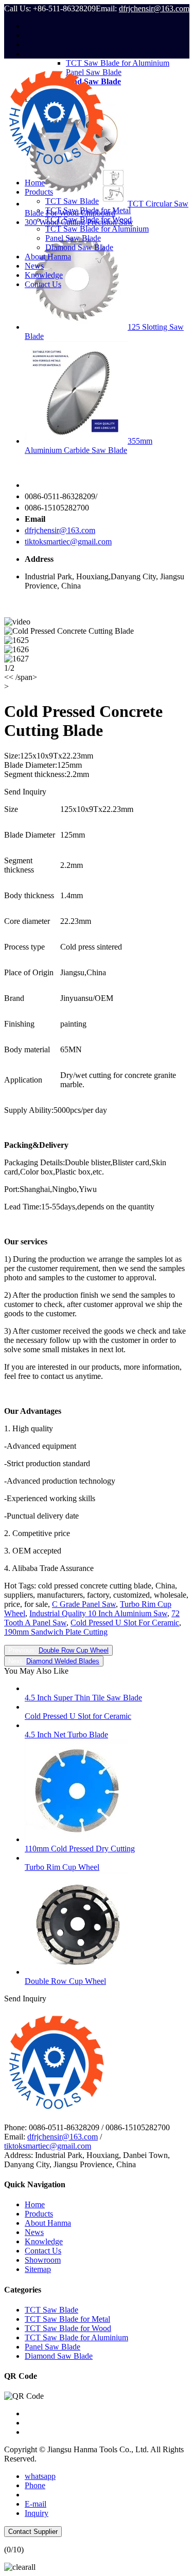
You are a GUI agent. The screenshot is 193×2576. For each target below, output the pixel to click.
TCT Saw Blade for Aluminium (97, 229)
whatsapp (40, 2476)
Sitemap (38, 2269)
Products (39, 192)
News (34, 266)
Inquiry (37, 2513)
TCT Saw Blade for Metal (88, 210)
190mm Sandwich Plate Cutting (56, 1632)
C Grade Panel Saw (84, 1604)
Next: (54, 1661)
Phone (35, 2485)
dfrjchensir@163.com (154, 8)
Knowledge (44, 275)
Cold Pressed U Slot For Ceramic (125, 1623)
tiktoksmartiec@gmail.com (68, 542)
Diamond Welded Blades (63, 1661)
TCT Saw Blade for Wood (89, 220)
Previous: (58, 1650)
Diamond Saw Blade (79, 247)
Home (35, 183)
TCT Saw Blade (72, 201)
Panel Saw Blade (73, 238)
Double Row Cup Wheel (74, 1650)
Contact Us (43, 284)
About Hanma (48, 257)
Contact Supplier (33, 2532)
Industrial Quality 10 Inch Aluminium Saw (98, 1613)
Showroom (43, 2260)
